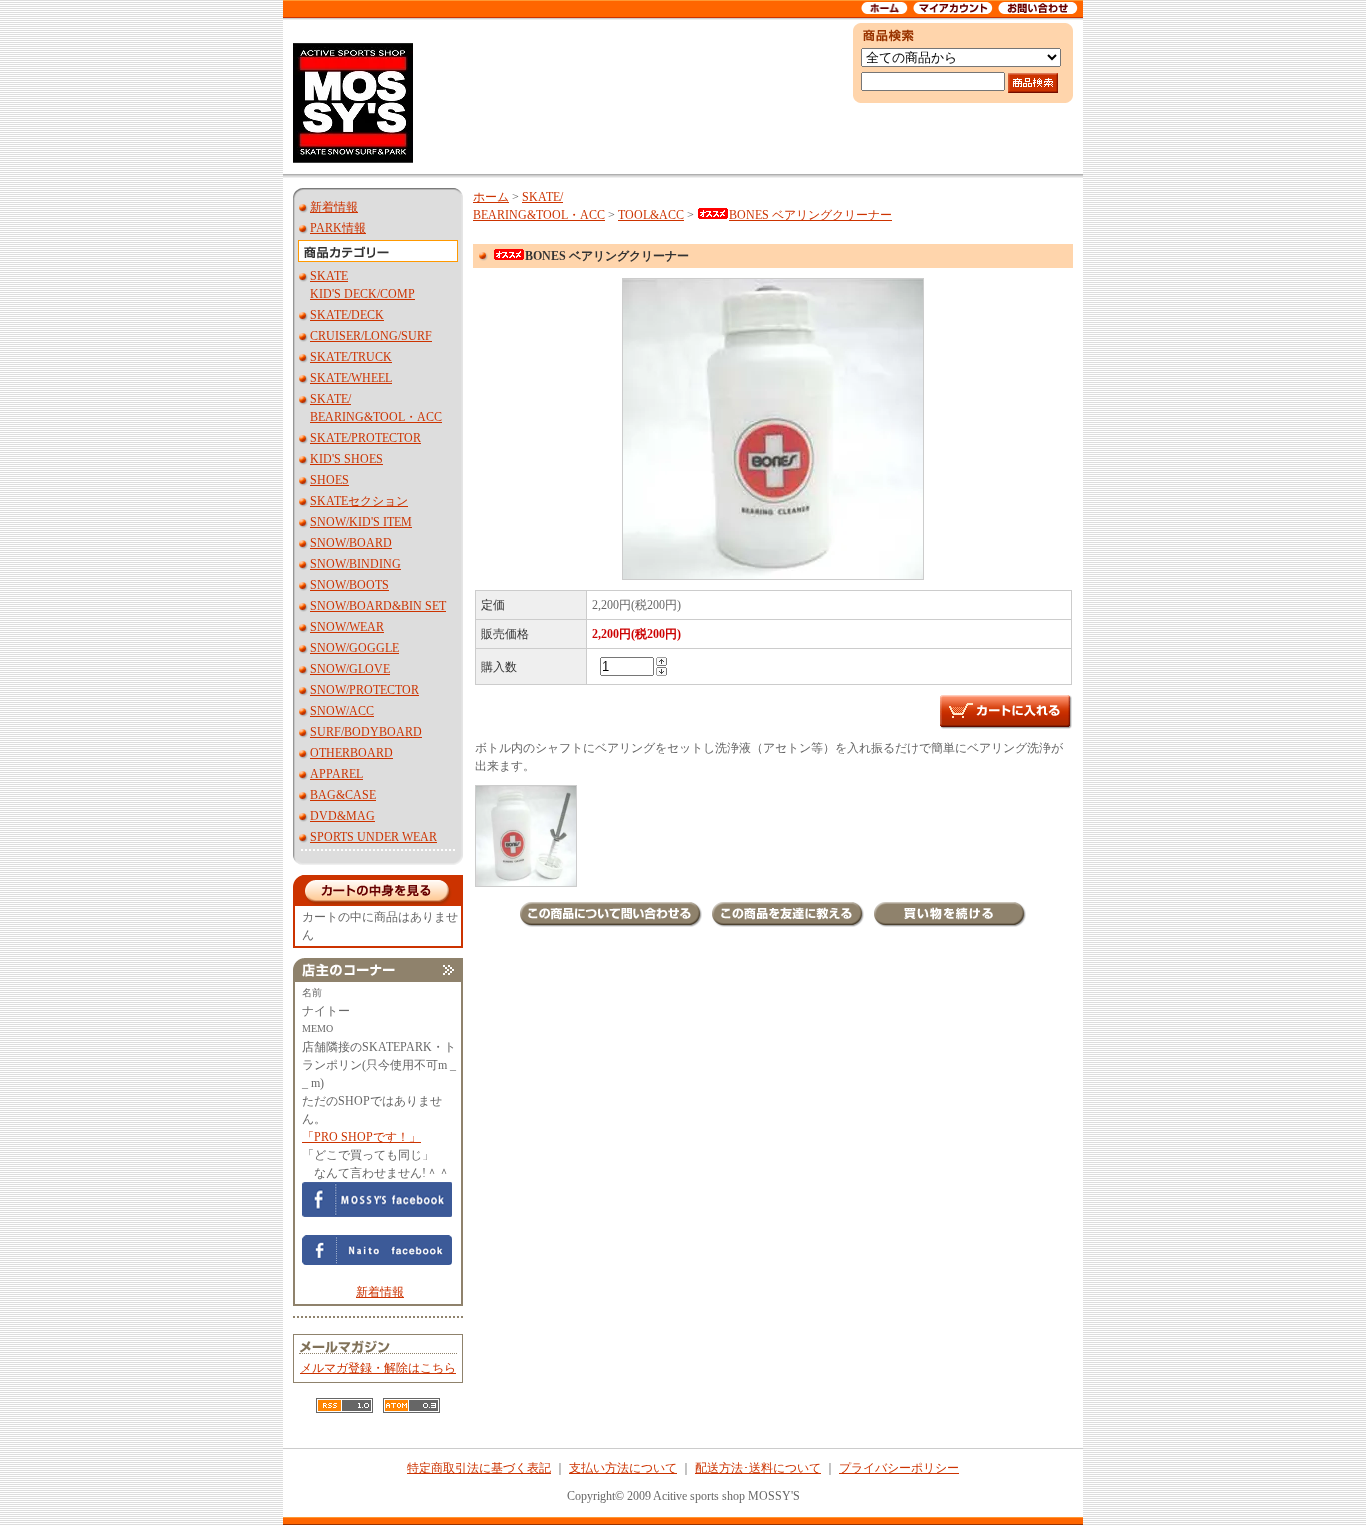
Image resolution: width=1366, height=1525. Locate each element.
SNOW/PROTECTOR (364, 690)
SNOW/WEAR (347, 627)
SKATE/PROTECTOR (365, 438)
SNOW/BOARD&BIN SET (378, 606)
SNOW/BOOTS (349, 585)
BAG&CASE (343, 795)
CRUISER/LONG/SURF (371, 336)
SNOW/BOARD (351, 543)
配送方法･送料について (758, 1468)
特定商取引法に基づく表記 (479, 1468)
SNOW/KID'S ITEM (361, 522)
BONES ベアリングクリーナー (810, 215)
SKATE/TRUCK (351, 357)
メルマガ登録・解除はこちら (378, 1368)
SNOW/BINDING (355, 564)
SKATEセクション (359, 501)
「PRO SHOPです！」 (361, 1137)
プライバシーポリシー (899, 1468)
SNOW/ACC (342, 711)
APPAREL (336, 774)
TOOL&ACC (651, 215)
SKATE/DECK (347, 315)
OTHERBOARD (351, 753)
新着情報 (334, 207)
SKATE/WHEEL (351, 378)
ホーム (491, 197)
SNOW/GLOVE (350, 669)
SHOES (329, 480)
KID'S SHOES (346, 459)
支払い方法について (623, 1468)
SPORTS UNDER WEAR (373, 837)
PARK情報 (338, 228)
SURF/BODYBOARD (366, 732)
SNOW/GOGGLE (354, 648)
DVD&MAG (342, 816)
